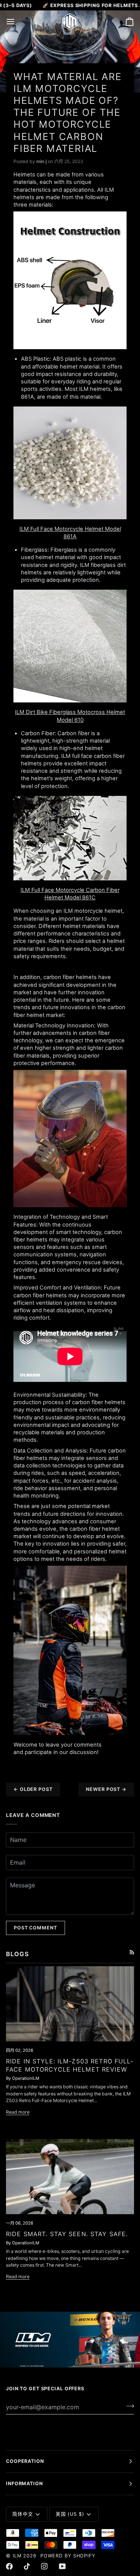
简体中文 (23, 2514)
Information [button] (24, 2483)
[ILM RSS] (132, 1952)
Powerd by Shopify (68, 2556)
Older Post (33, 1789)
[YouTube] (62, 2566)
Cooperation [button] (25, 2461)
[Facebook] (9, 2566)
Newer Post (106, 1789)
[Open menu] (17, 22)
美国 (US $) (70, 2514)
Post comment (35, 1928)
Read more (18, 2112)
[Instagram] (44, 2566)
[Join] (128, 2406)
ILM (17, 2556)
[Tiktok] (27, 2566)
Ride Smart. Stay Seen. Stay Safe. (67, 2234)
